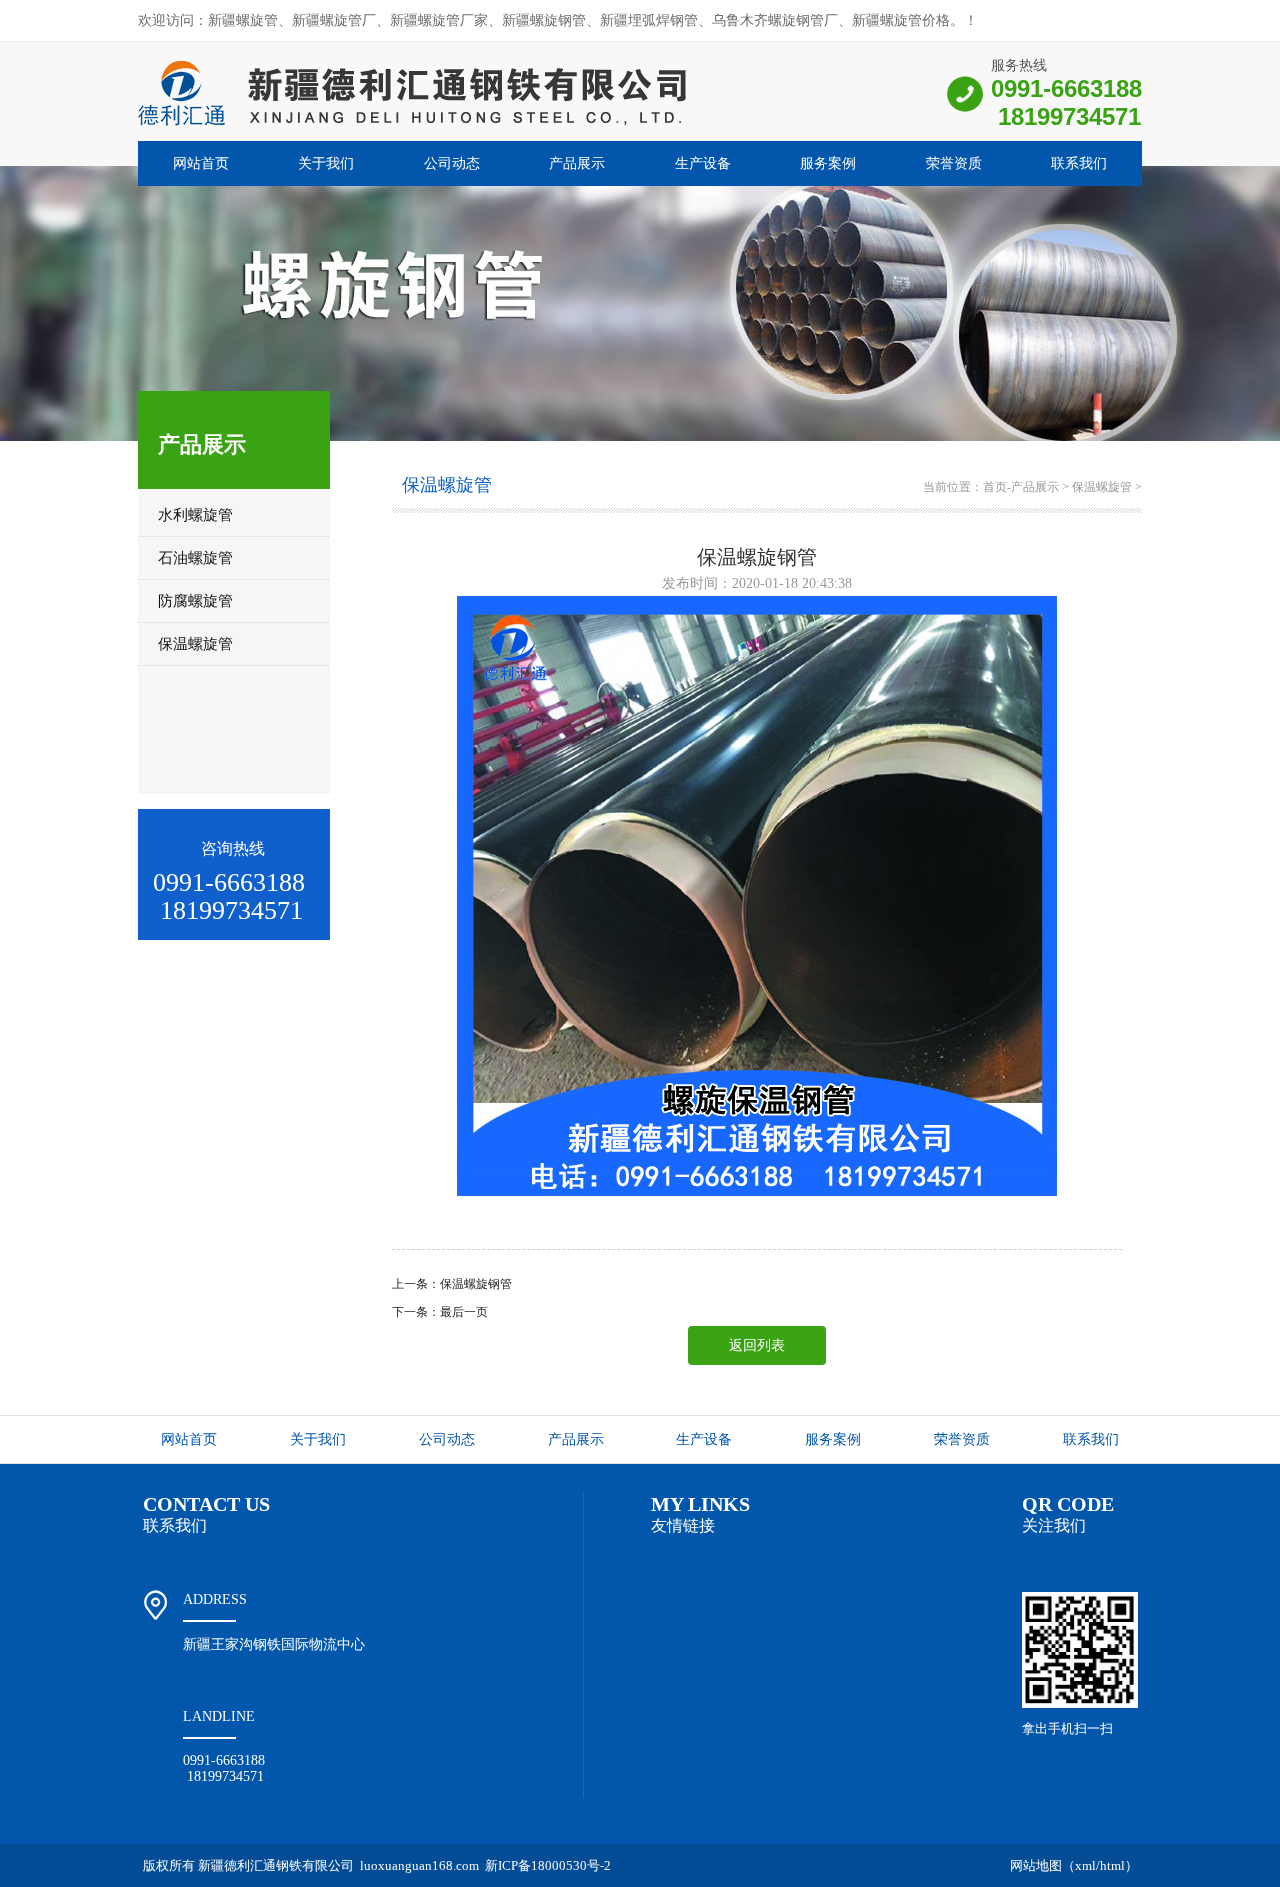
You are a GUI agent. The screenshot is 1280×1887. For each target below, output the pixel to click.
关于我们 (326, 163)
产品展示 (577, 163)
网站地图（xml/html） (1074, 1865)
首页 (995, 487)
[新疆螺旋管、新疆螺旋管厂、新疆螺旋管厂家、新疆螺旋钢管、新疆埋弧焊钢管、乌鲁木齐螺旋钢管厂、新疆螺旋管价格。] (413, 128)
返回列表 (757, 1345)
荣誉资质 (954, 163)
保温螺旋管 (1102, 487)
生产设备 (703, 163)
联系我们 (1079, 163)
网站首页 (201, 163)
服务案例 (828, 163)
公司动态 (452, 163)
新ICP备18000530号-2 (548, 1865)
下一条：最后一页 (440, 1312)
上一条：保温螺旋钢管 (452, 1284)
